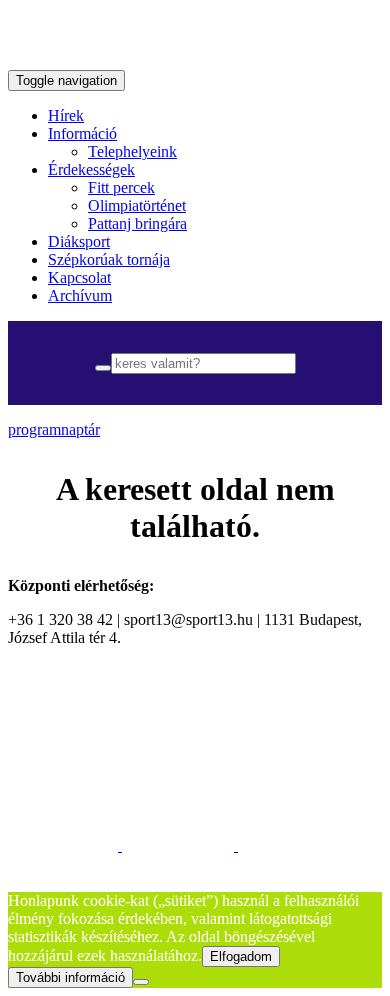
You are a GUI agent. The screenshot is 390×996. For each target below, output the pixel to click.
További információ (70, 977)
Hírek (66, 115)
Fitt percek (121, 187)
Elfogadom (241, 956)
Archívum (80, 295)
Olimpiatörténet (137, 205)
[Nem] (141, 982)
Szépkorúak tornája (109, 259)
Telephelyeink (132, 151)
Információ (82, 133)
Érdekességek (91, 169)
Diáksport (79, 241)
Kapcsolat (79, 277)
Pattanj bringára (137, 223)
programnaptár (54, 429)
